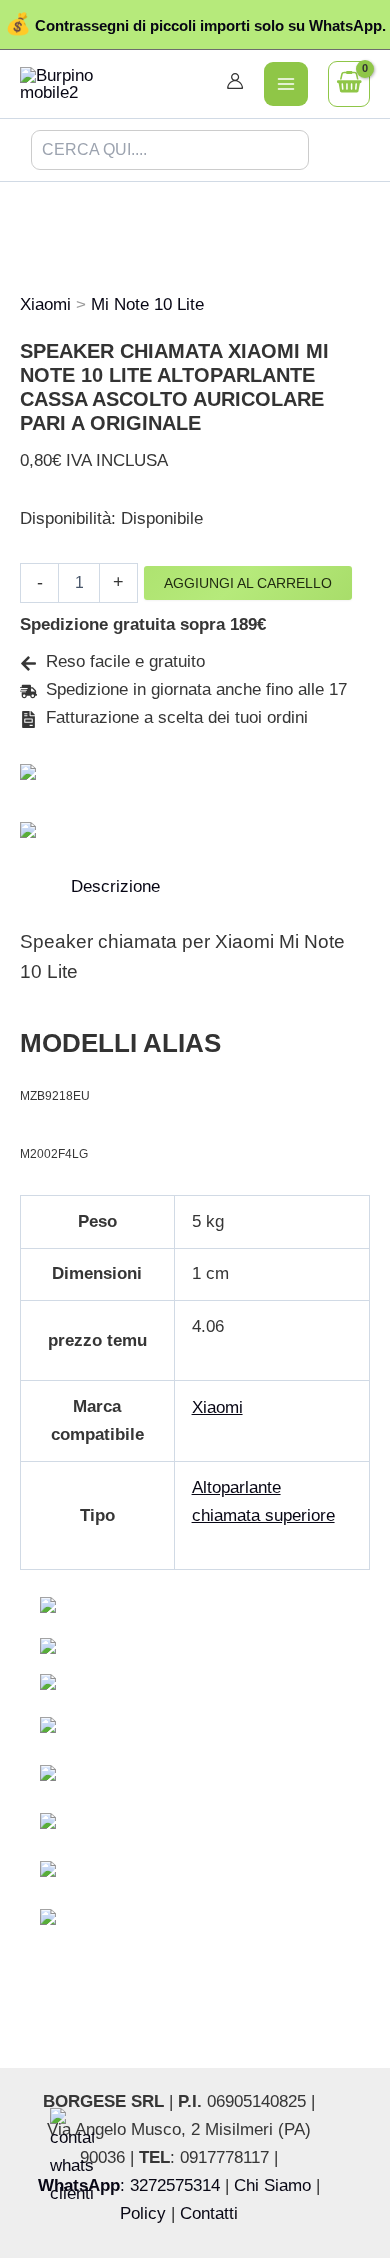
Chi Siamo (272, 2185)
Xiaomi (45, 304)
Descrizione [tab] (115, 886)
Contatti (209, 2213)
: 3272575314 (129, 2185)
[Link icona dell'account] (235, 81)
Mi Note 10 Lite (147, 304)
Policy (143, 2213)
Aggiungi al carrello (248, 583)
